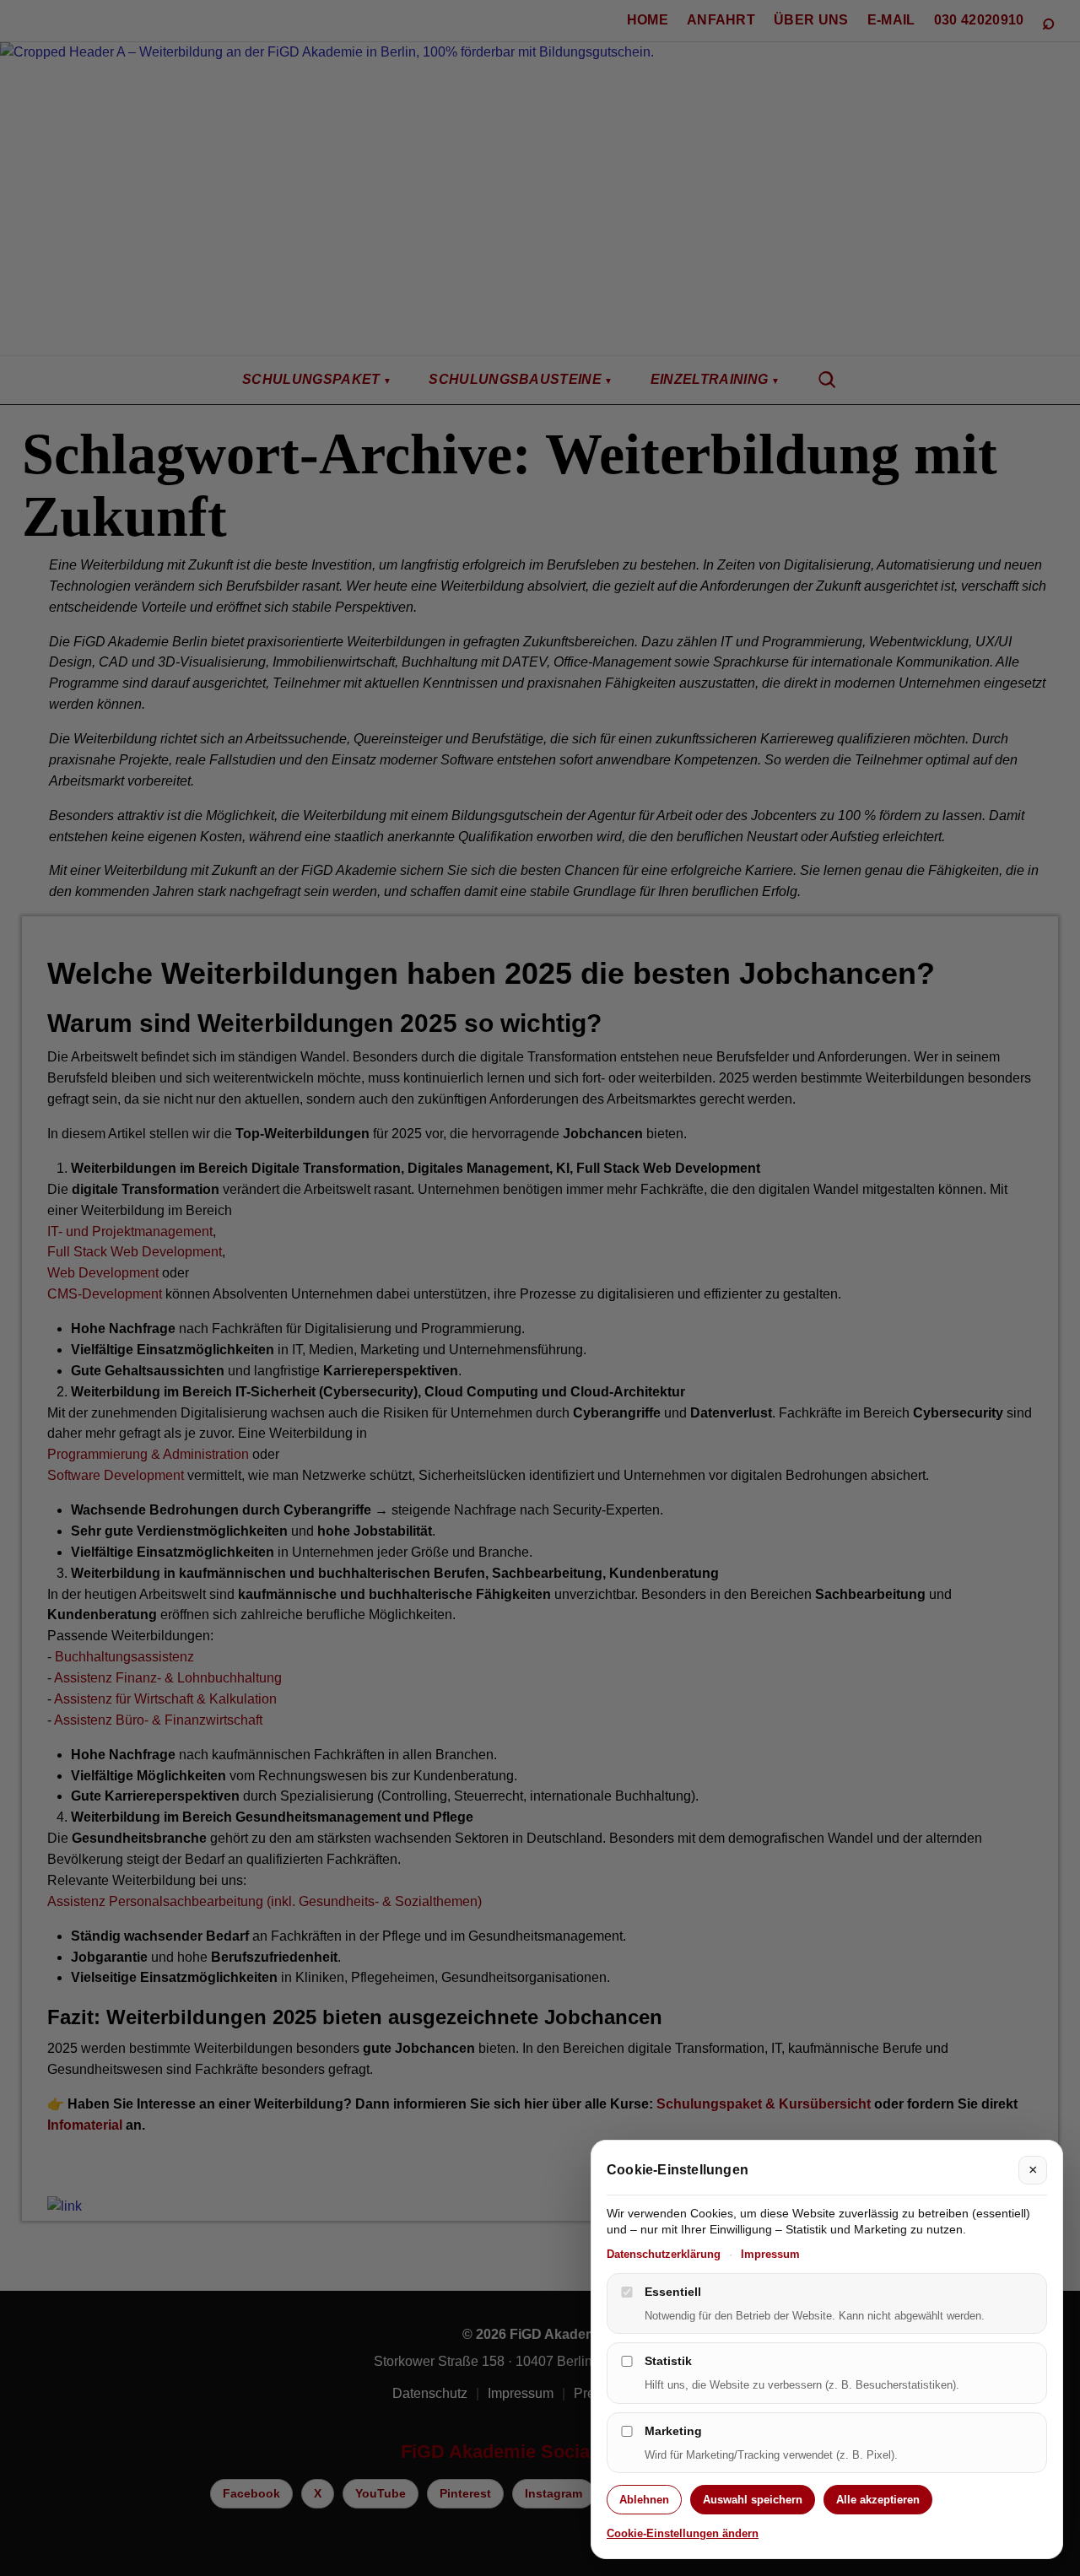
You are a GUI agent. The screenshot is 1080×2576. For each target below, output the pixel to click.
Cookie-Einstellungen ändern (683, 2534)
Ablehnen (644, 2500)
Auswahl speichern (753, 2500)
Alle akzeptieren (878, 2500)
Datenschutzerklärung (664, 2254)
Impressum (770, 2254)
